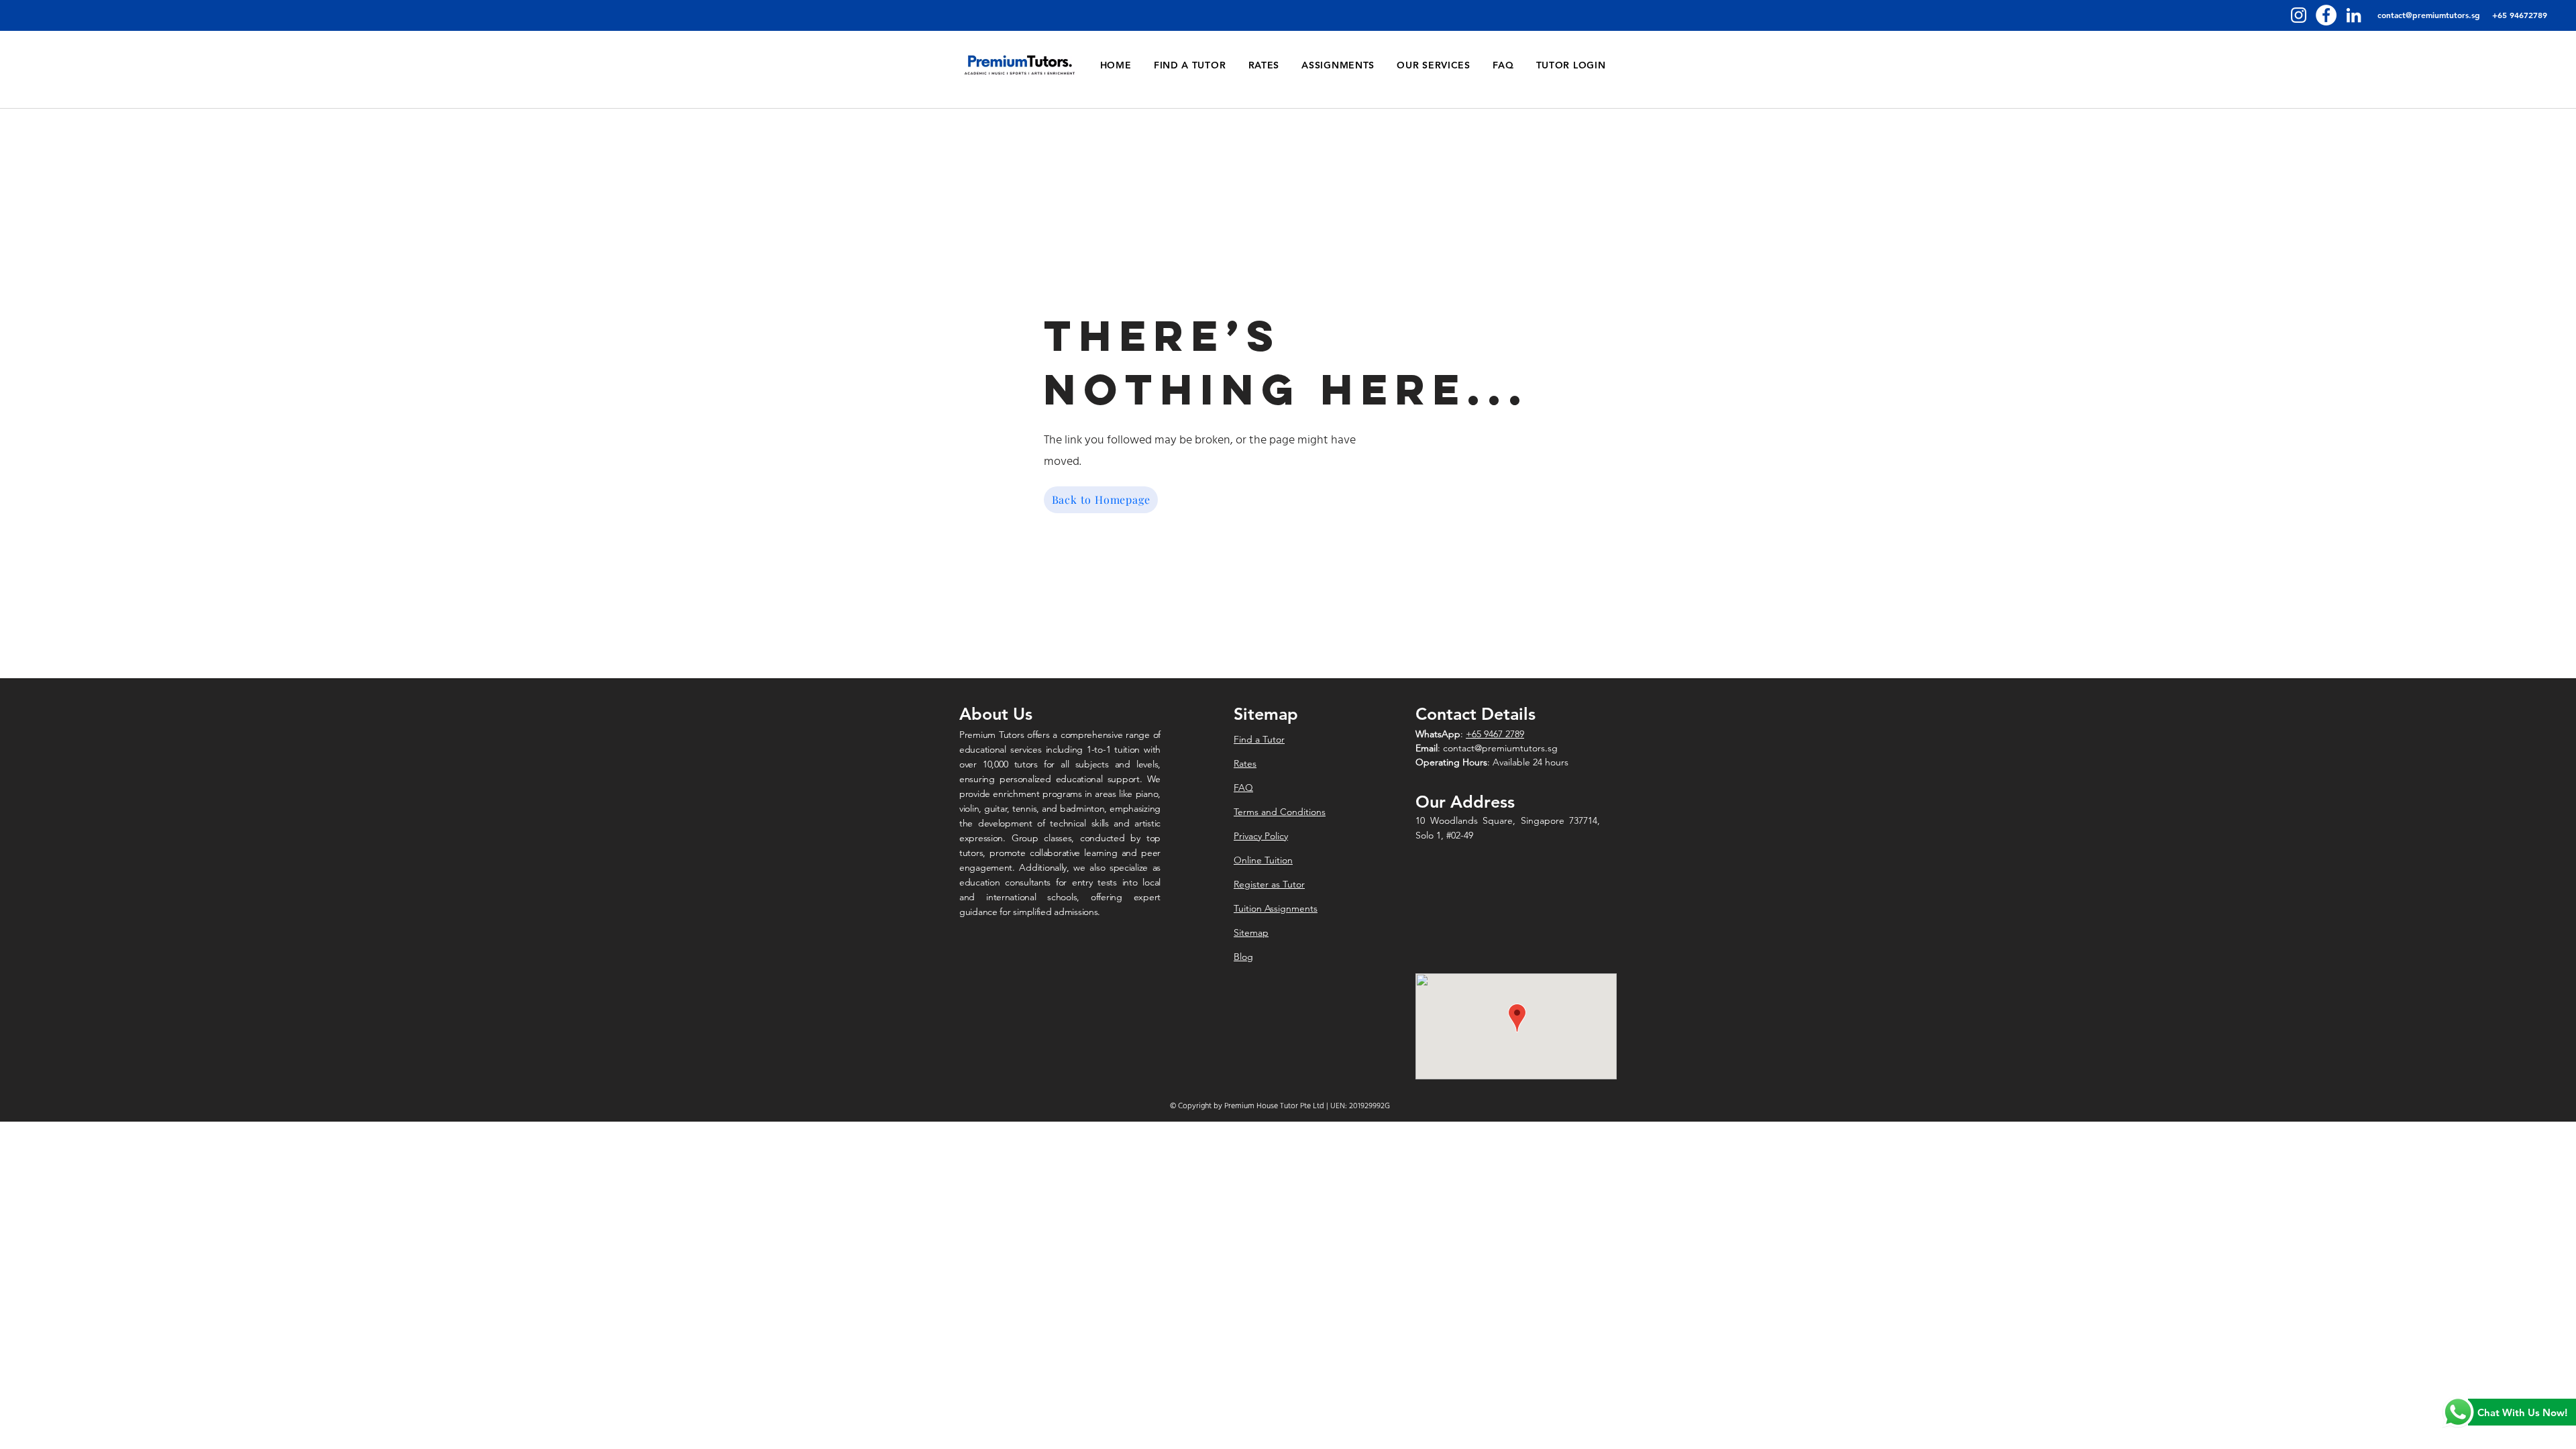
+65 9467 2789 (1495, 734)
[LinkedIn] (2354, 15)
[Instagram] (2299, 15)
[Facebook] (2326, 15)
